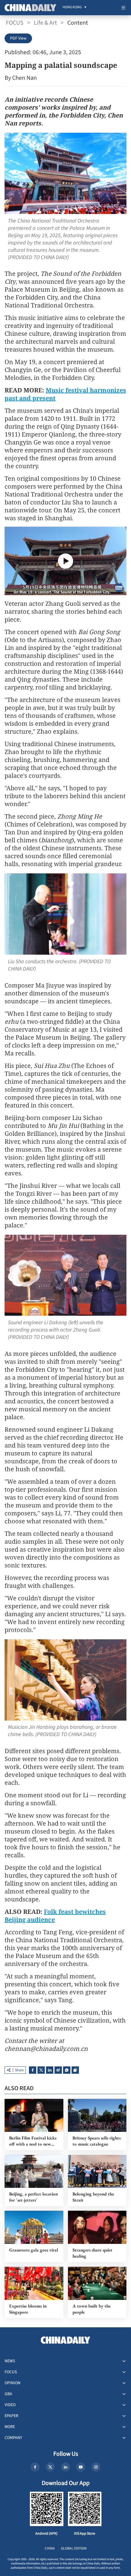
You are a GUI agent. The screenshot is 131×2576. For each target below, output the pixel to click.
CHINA (50, 2548)
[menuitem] (72, 8)
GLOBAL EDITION (74, 2548)
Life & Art (45, 23)
